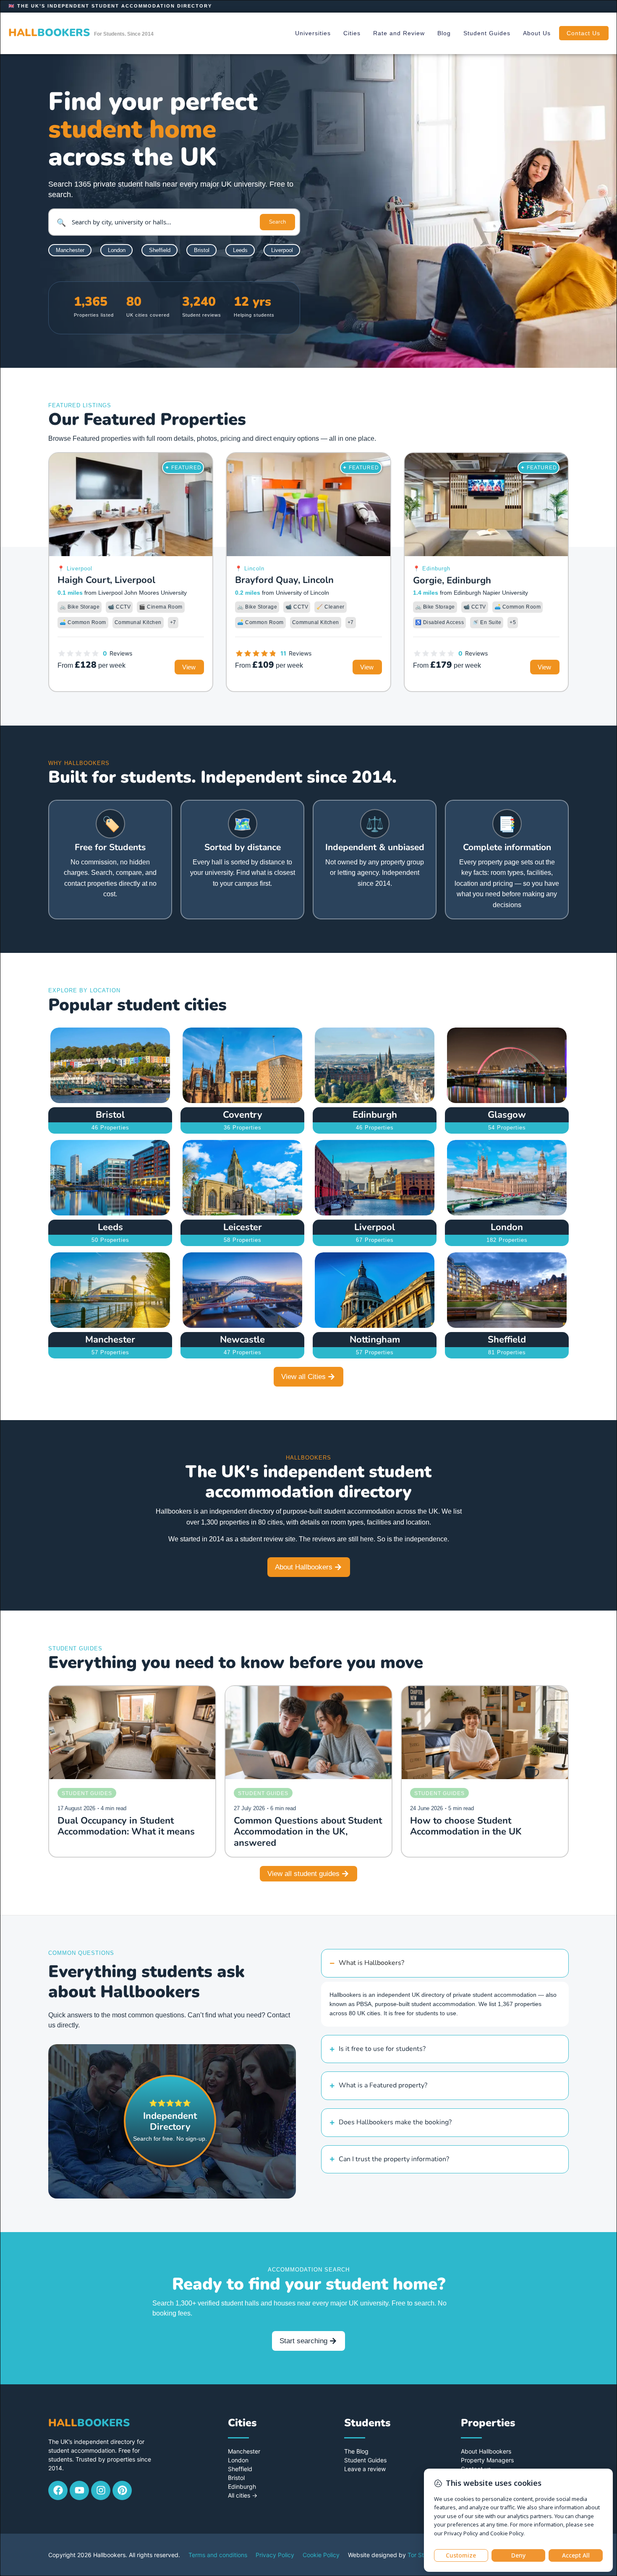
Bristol (110, 1115)
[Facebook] (58, 2490)
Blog (444, 33)
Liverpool (375, 1227)
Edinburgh (375, 1115)
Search (277, 222)
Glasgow (507, 1115)
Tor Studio (422, 2555)
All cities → (243, 2495)
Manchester (110, 1340)
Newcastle (242, 1340)
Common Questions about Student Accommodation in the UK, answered (308, 1832)
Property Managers (487, 2460)
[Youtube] (79, 2490)
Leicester (243, 1227)
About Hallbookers (486, 2451)
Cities (352, 33)
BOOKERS (49, 33)
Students (367, 2423)
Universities (313, 33)
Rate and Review (399, 33)
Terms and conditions (218, 2555)
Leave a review (365, 2469)
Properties (488, 2423)
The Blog (356, 2451)
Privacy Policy (275, 2555)
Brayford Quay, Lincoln (284, 580)
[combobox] (163, 222)
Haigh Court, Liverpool (106, 580)
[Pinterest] (122, 2490)
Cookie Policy (321, 2555)
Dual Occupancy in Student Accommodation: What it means (126, 1826)
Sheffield (507, 1340)
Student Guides (487, 33)
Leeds (110, 1227)
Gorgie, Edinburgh (452, 580)
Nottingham (375, 1340)
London (507, 1227)
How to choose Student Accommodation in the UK (466, 1826)
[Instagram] (101, 2490)
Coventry (243, 1115)
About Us (537, 33)
